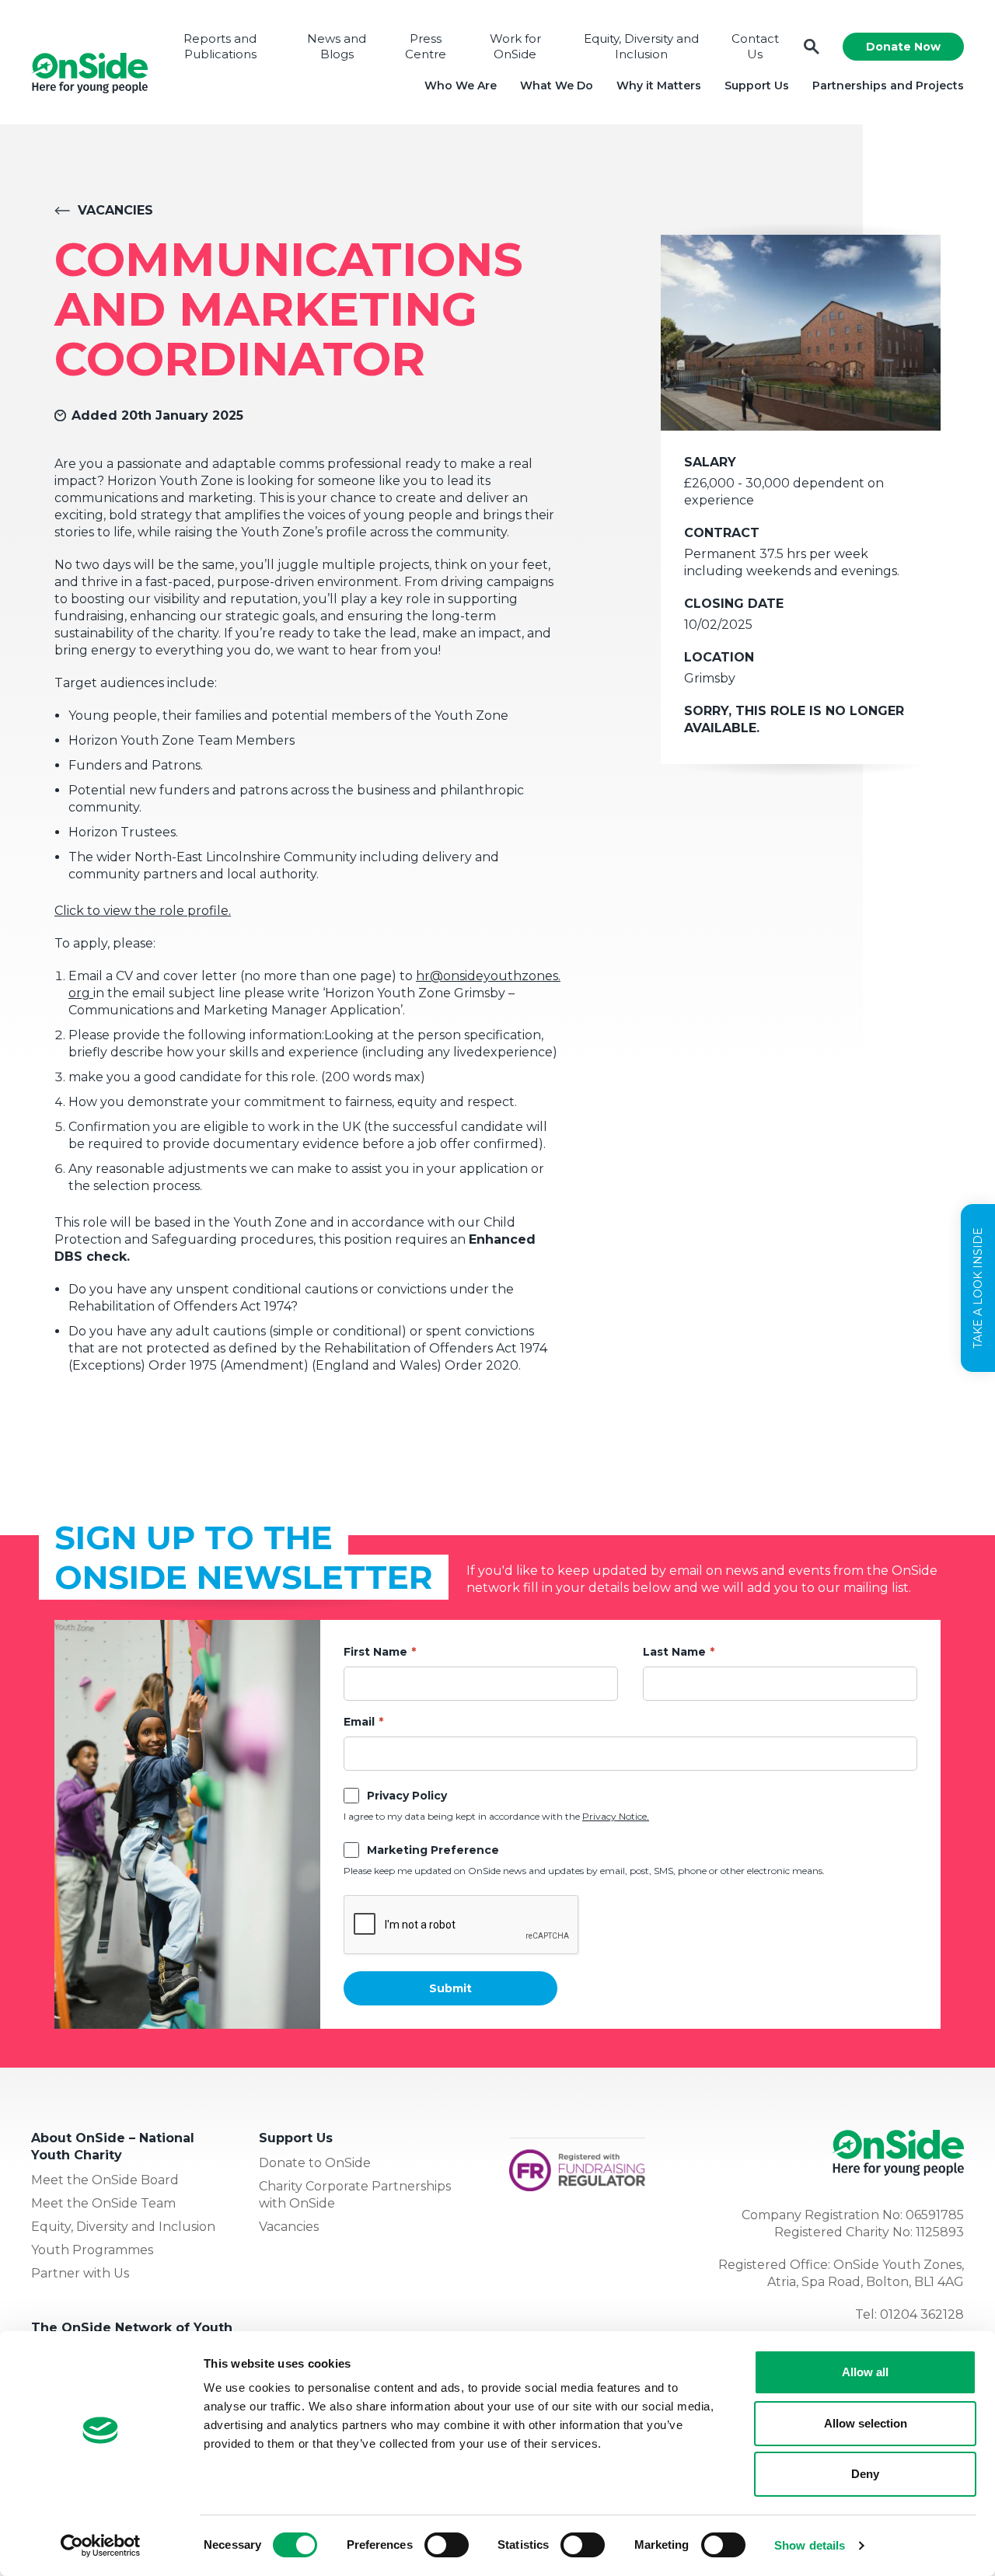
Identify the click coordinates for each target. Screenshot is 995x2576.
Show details (810, 2545)
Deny (865, 2474)
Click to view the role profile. (143, 911)
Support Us (757, 86)
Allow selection (866, 2423)
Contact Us (755, 46)
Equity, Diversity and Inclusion (641, 46)
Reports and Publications (220, 46)
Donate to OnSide (315, 2163)
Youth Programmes (92, 2250)
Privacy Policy (407, 1796)
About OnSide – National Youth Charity (113, 2147)
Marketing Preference (433, 1850)
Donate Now (903, 47)
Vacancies (115, 210)
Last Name (674, 1652)
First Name (375, 1652)
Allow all (865, 2372)
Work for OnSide (515, 46)
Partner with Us (80, 2273)
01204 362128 (922, 2314)
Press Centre (426, 46)
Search (812, 47)
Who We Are (461, 86)
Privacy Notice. (616, 1816)
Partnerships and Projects (888, 86)
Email (359, 1722)
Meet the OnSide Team (103, 2203)
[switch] (447, 2545)
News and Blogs (337, 46)
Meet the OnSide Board (105, 2180)
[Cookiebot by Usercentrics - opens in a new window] (101, 2546)
